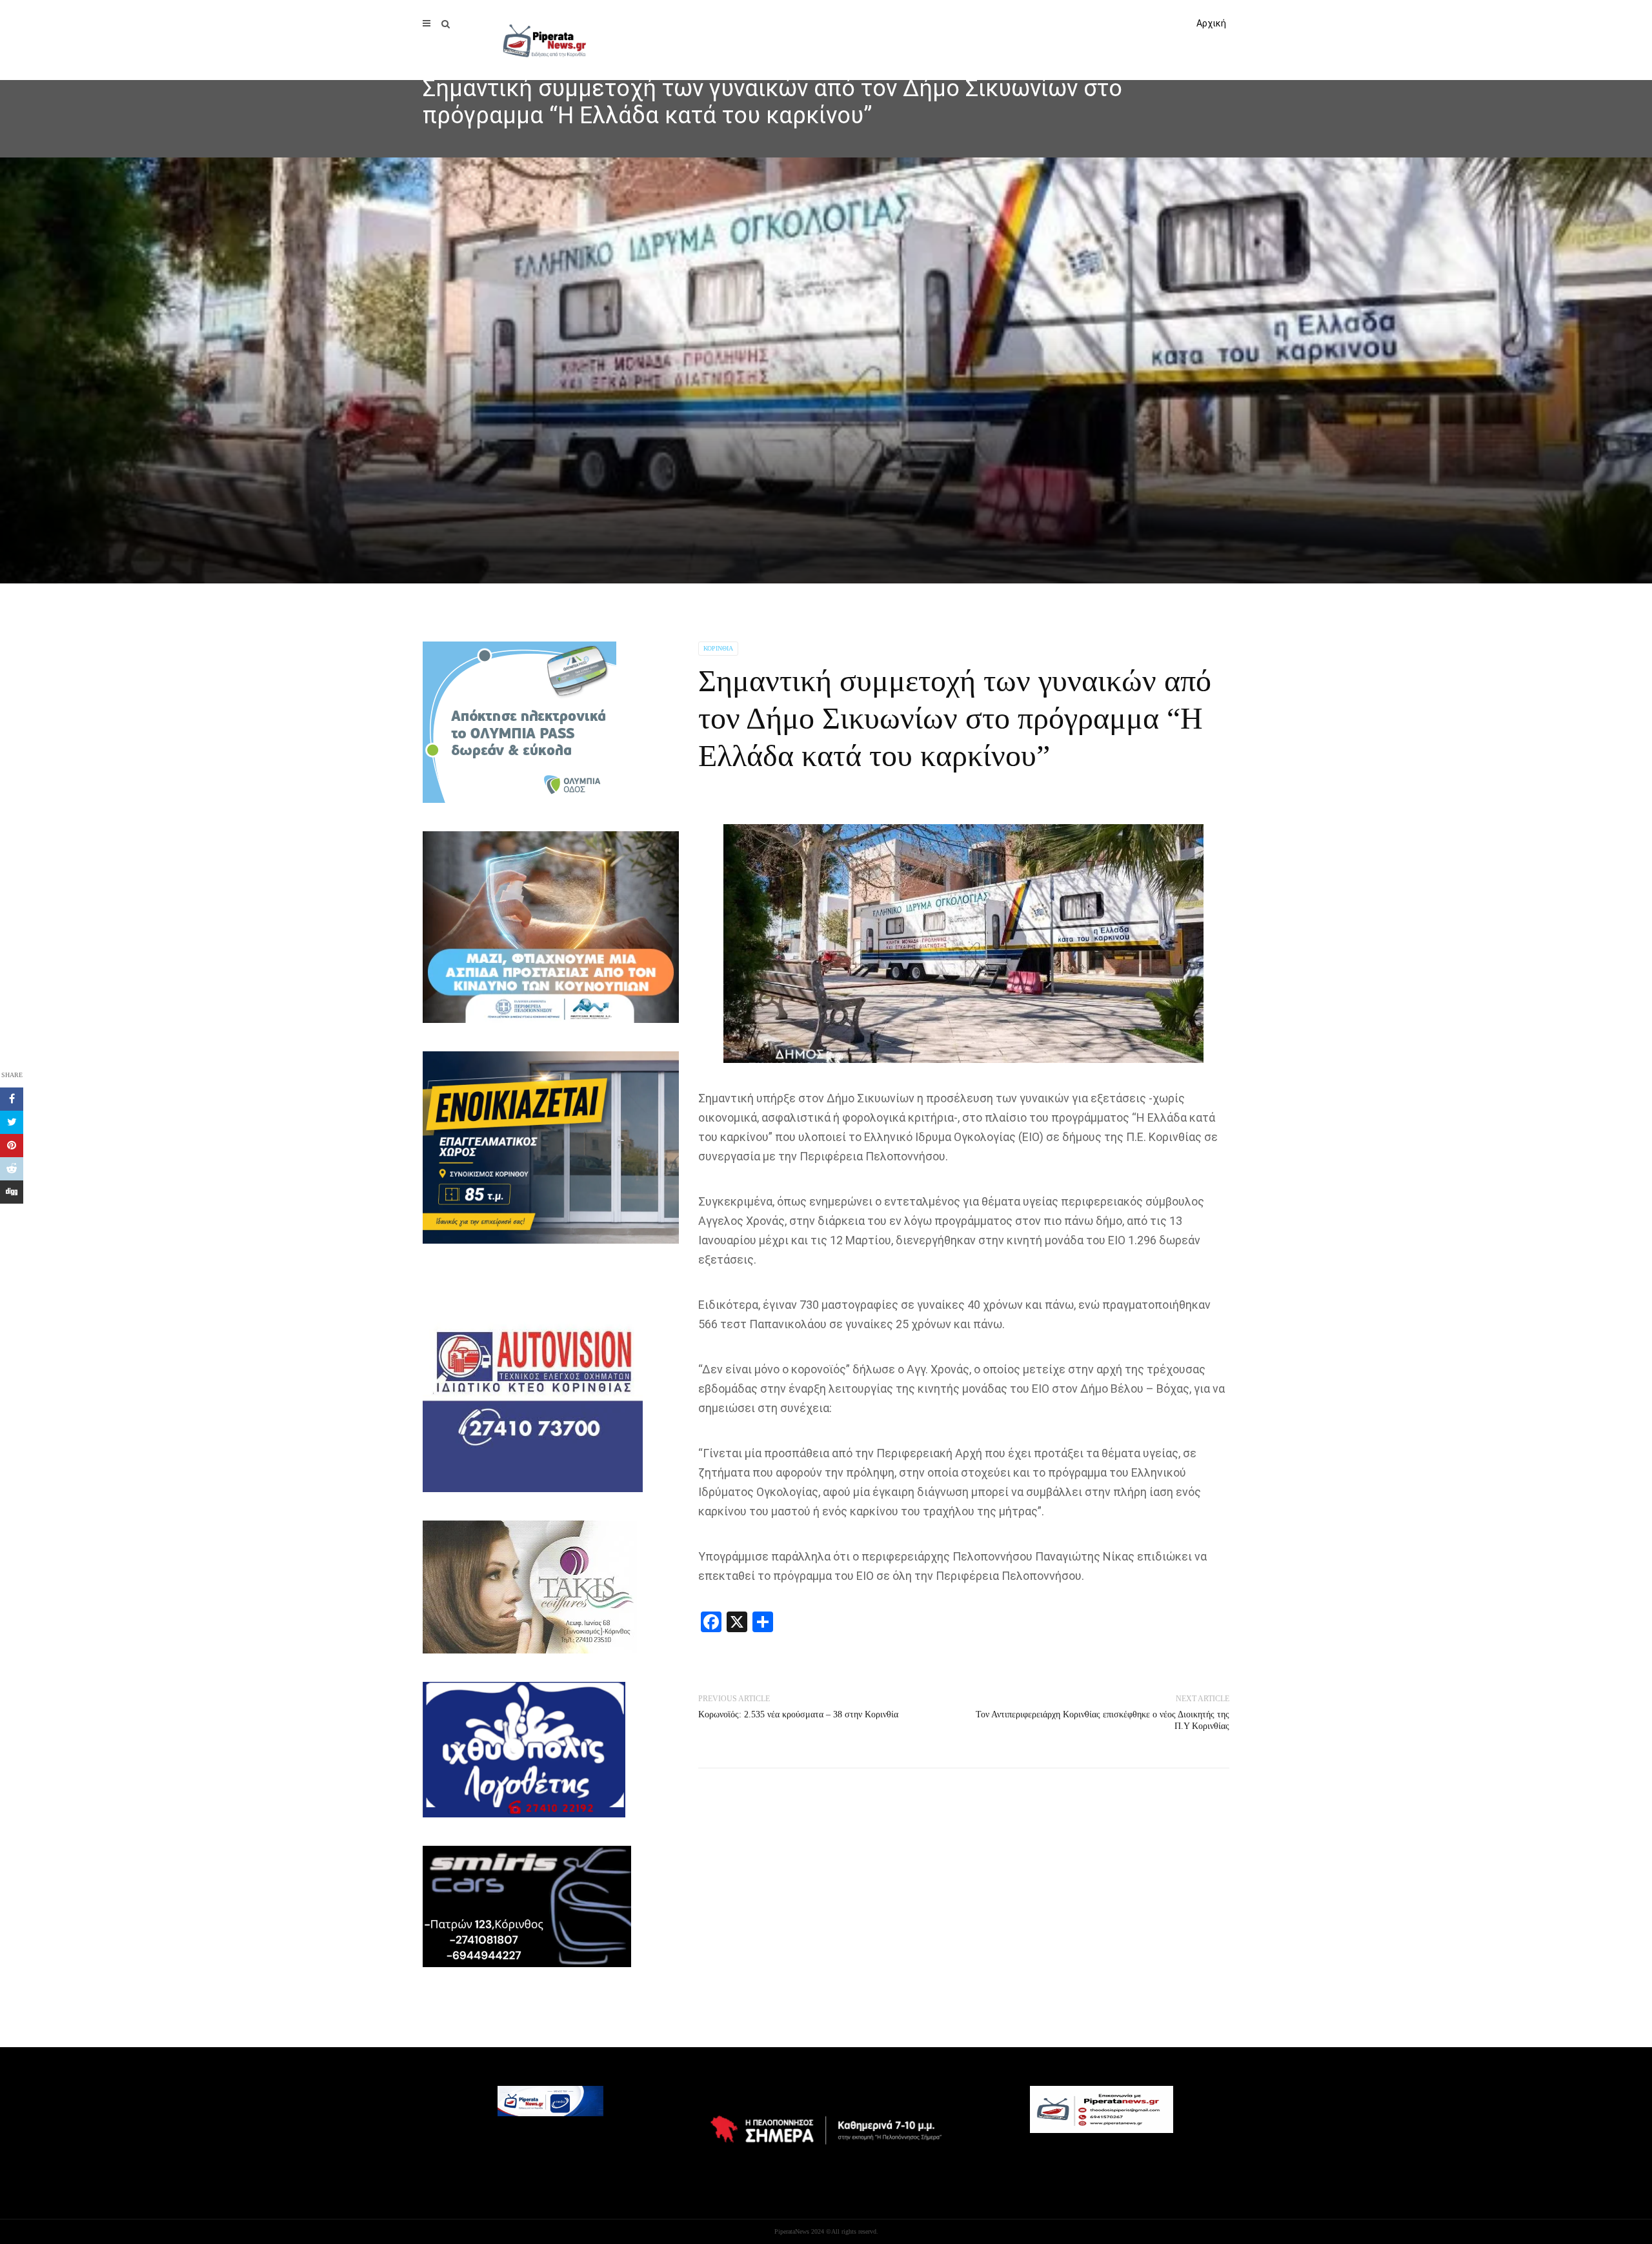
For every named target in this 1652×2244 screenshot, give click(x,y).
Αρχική (1211, 23)
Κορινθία (718, 648)
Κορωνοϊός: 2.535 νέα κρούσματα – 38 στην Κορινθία (798, 1714)
